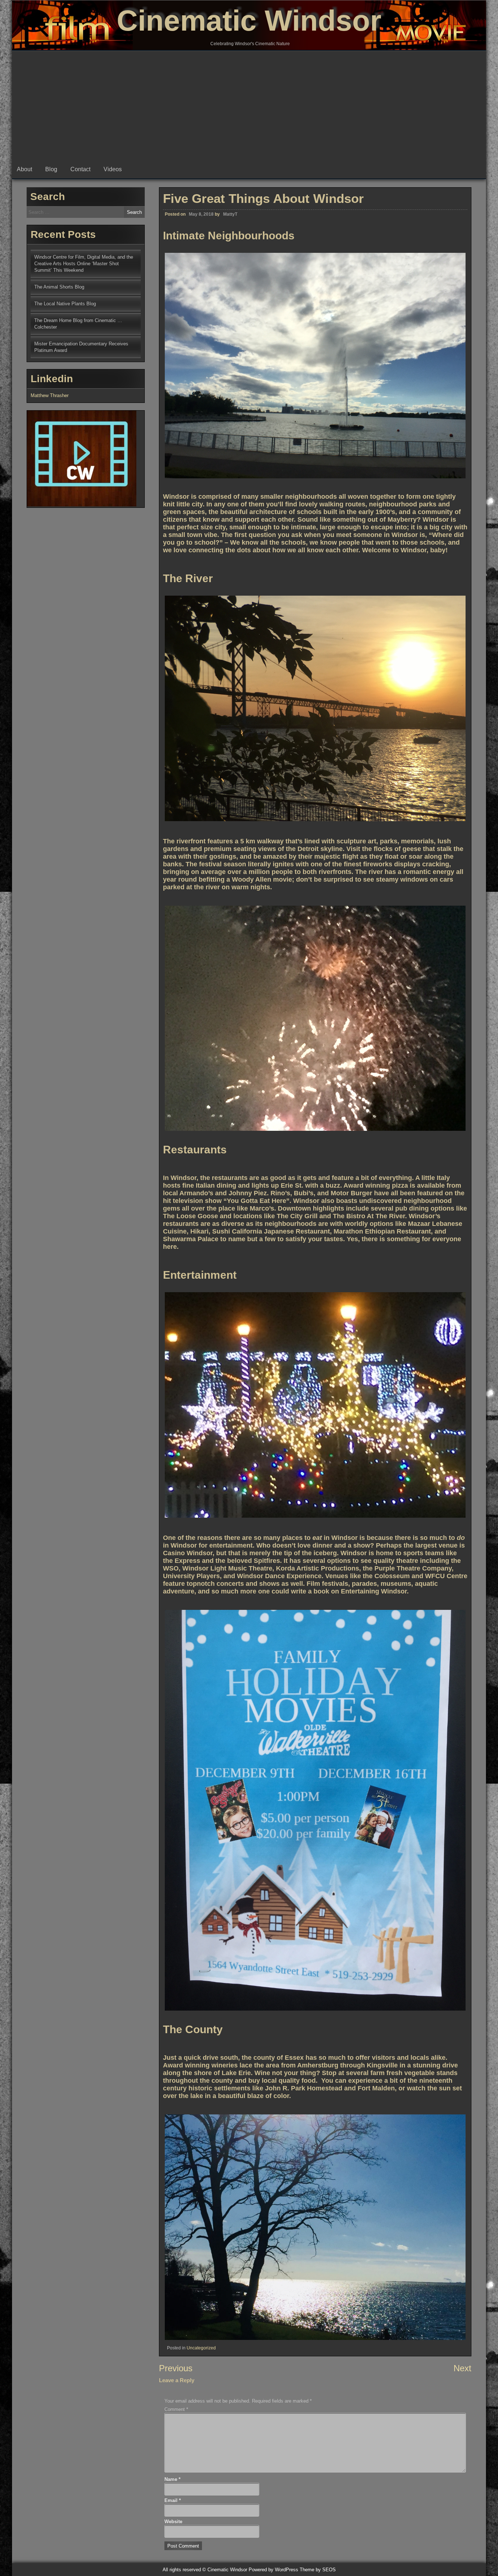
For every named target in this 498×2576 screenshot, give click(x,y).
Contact (80, 169)
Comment (176, 2409)
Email (173, 2500)
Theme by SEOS (318, 2570)
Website (173, 2522)
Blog (51, 169)
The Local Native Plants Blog (65, 304)
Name (172, 2479)
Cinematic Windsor (249, 21)
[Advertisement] (249, 106)
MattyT (230, 214)
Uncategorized (201, 2348)
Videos (113, 169)
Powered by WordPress (273, 2570)
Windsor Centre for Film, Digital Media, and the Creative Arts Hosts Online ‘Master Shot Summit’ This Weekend (84, 264)
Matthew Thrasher (50, 395)
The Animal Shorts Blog (59, 287)
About (24, 169)
